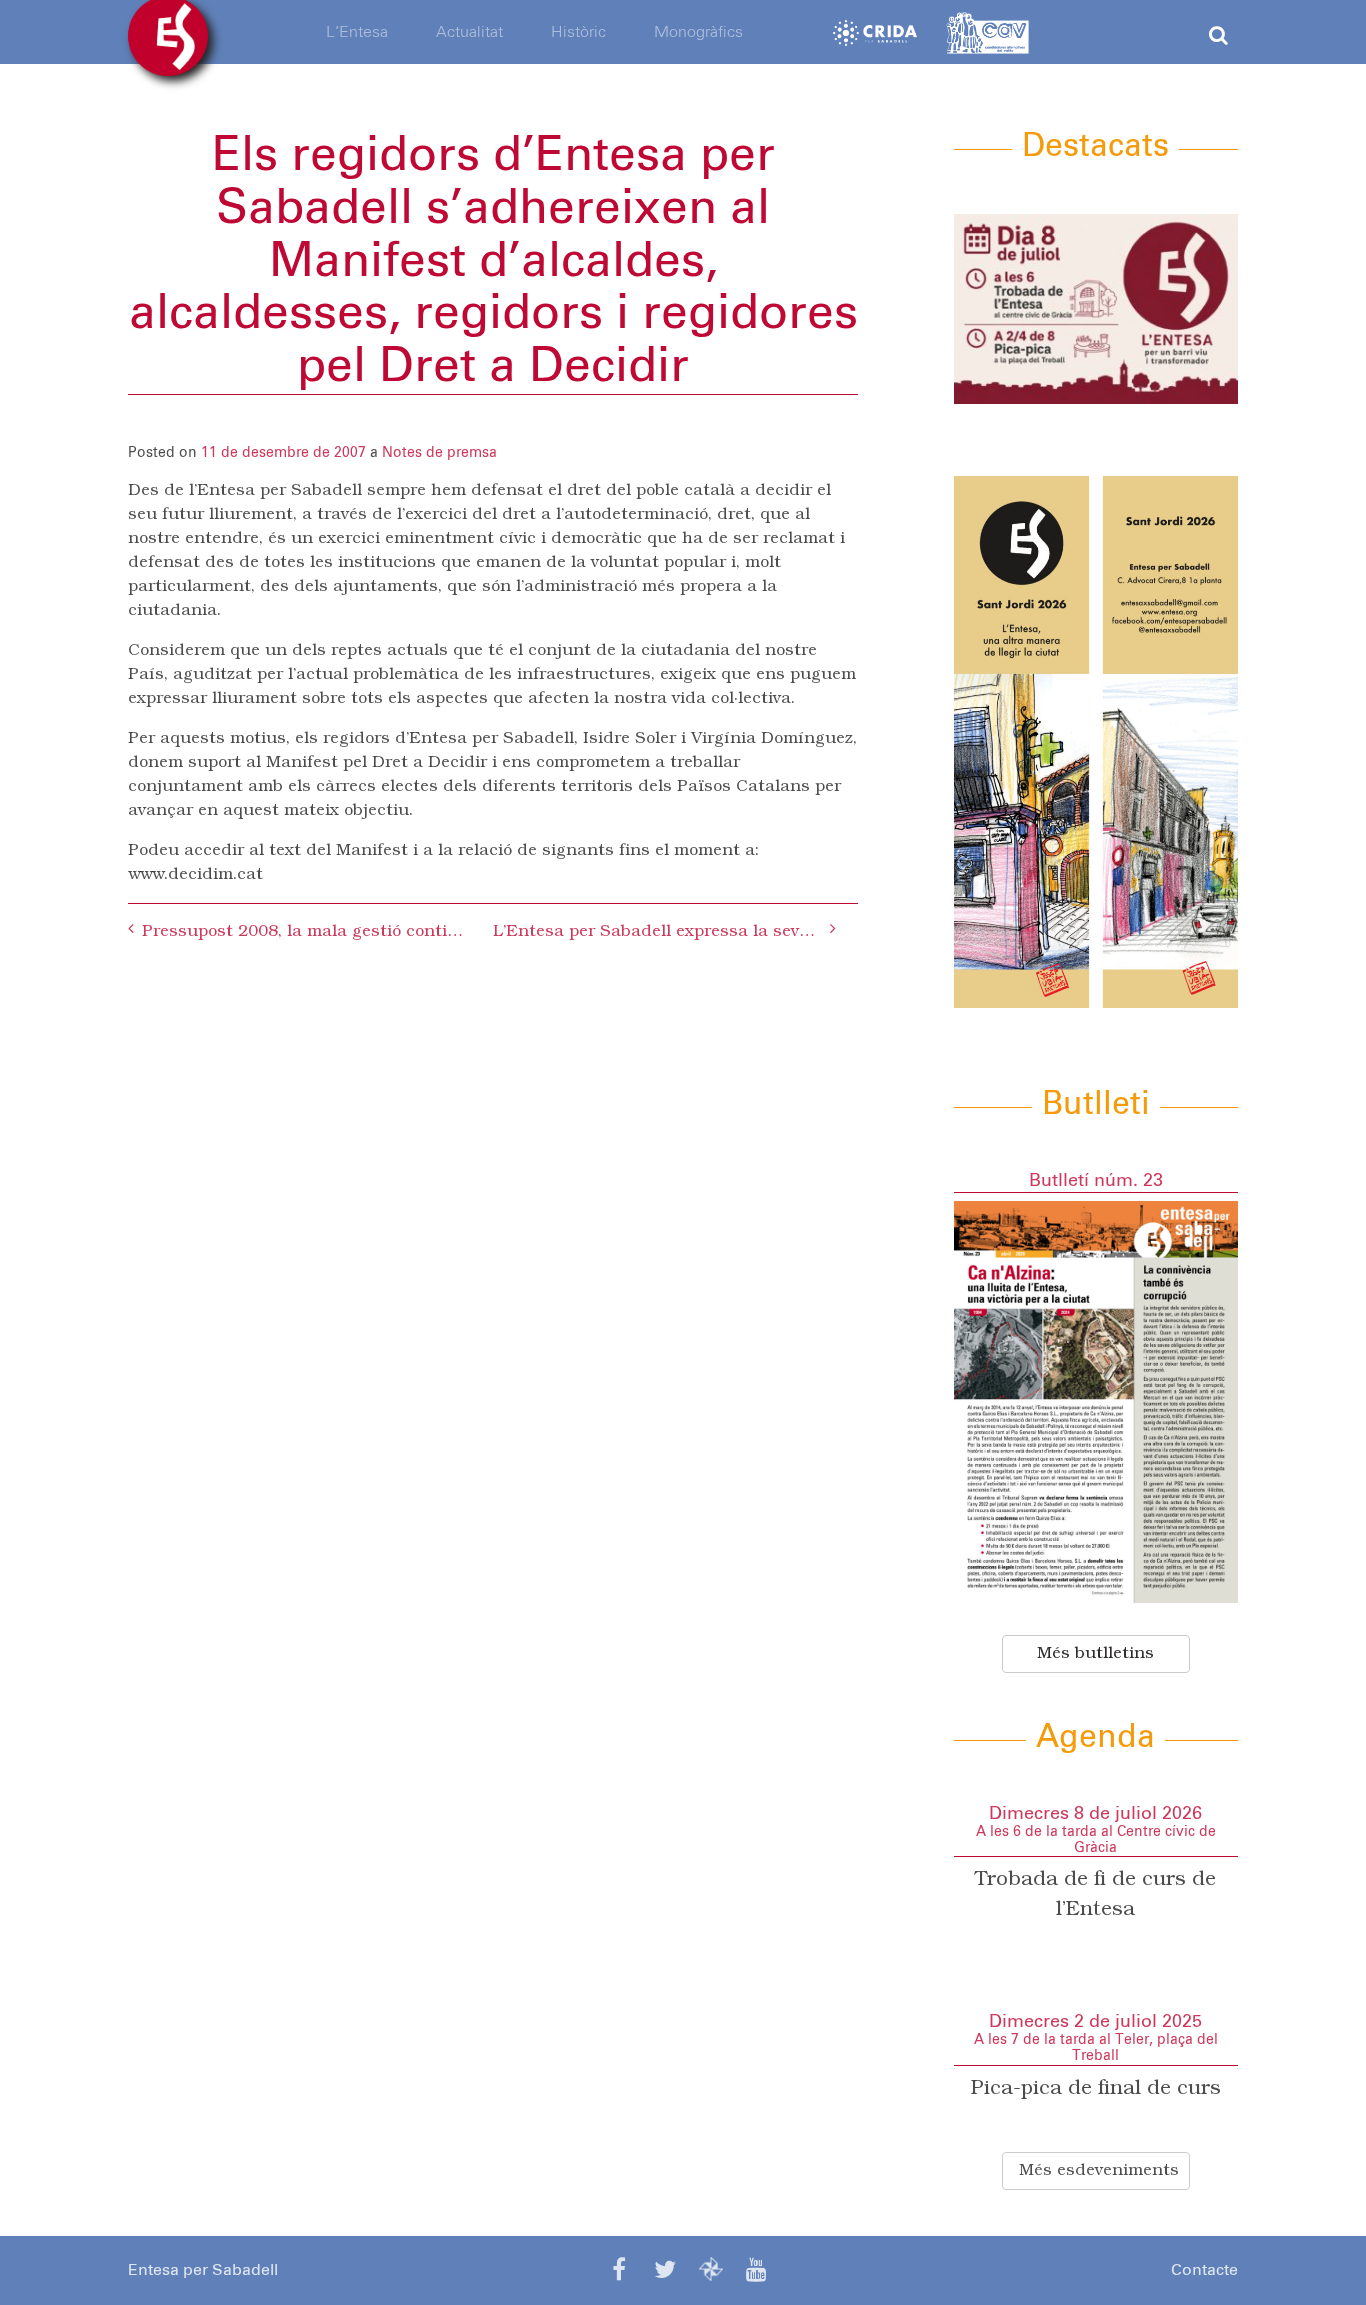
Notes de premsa (439, 453)
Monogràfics (698, 32)
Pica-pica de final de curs (1096, 2089)
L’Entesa (357, 32)
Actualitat (469, 32)
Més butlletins (1095, 1654)
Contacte (1204, 2270)
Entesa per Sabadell (203, 2270)
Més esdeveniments (1099, 2171)
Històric (578, 32)
